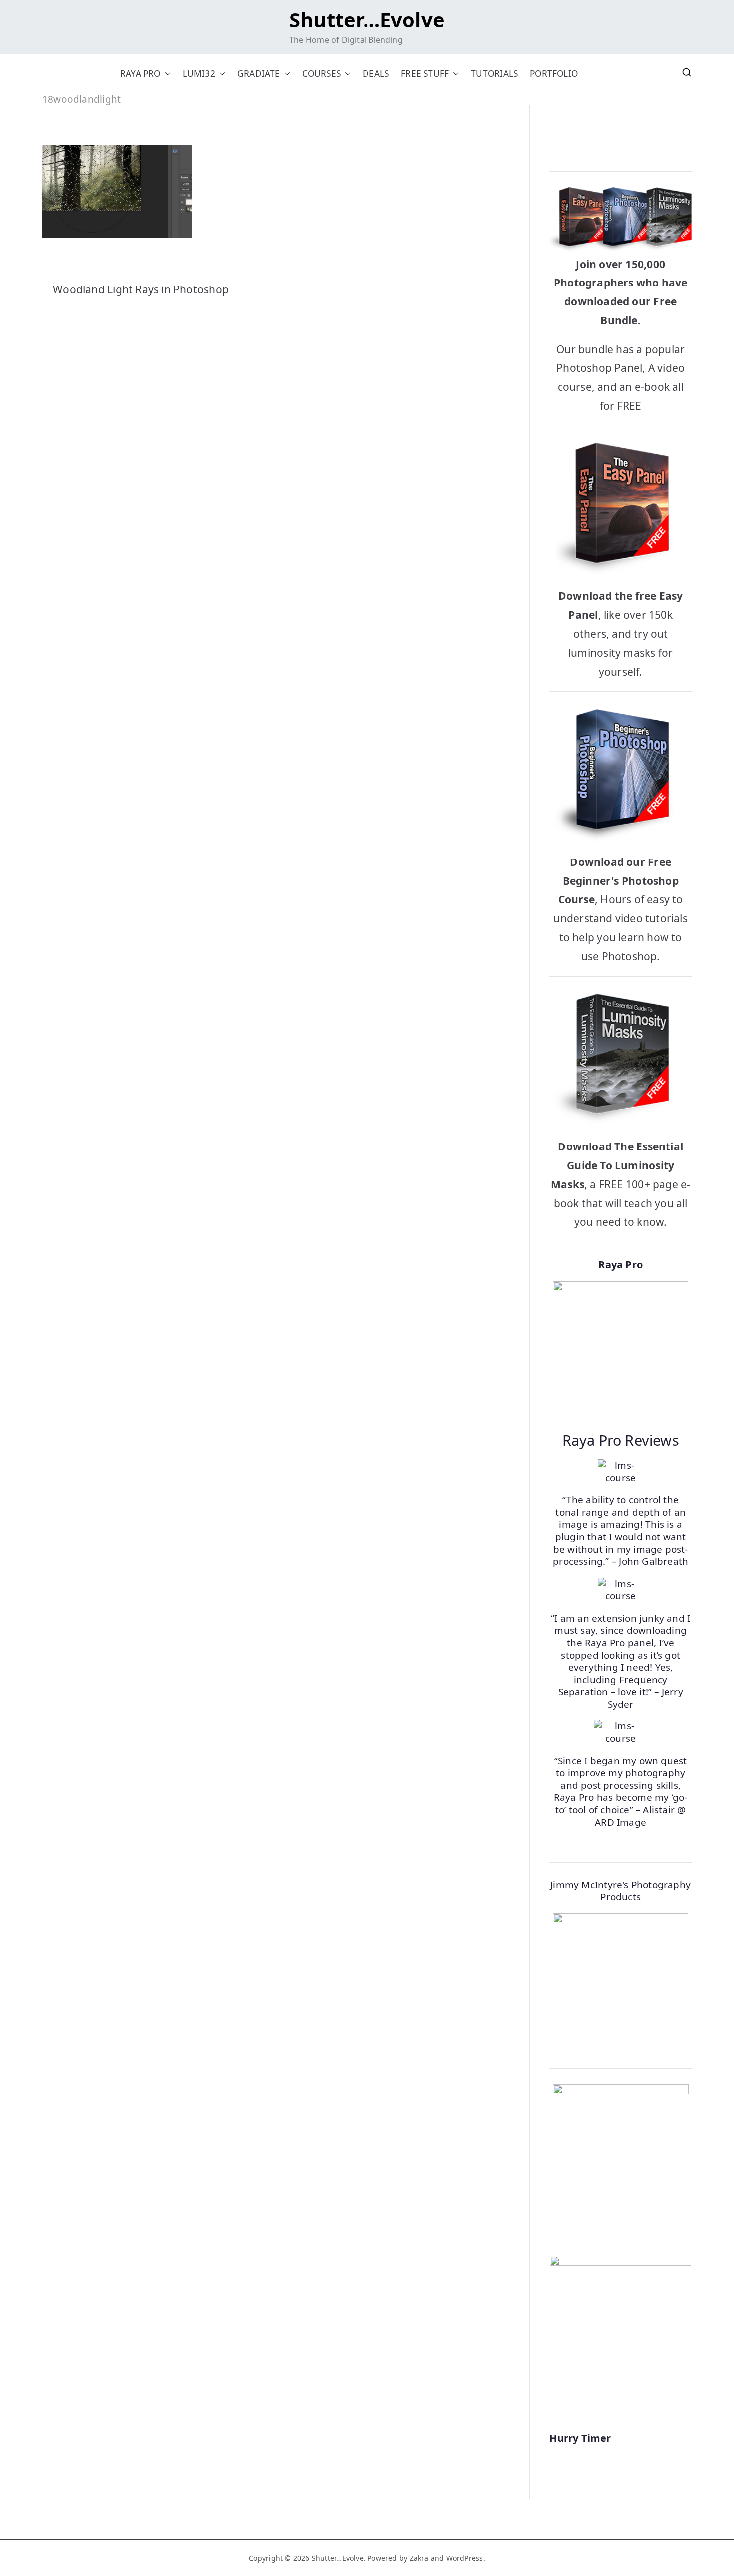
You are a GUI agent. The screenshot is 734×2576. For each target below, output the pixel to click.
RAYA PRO (141, 74)
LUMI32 (199, 74)
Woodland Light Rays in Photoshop (141, 289)
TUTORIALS (494, 74)
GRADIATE (259, 74)
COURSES (321, 74)
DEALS (376, 74)
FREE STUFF (425, 74)
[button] (166, 74)
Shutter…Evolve (367, 20)
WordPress (465, 2558)
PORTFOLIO (554, 74)
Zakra (419, 2558)
